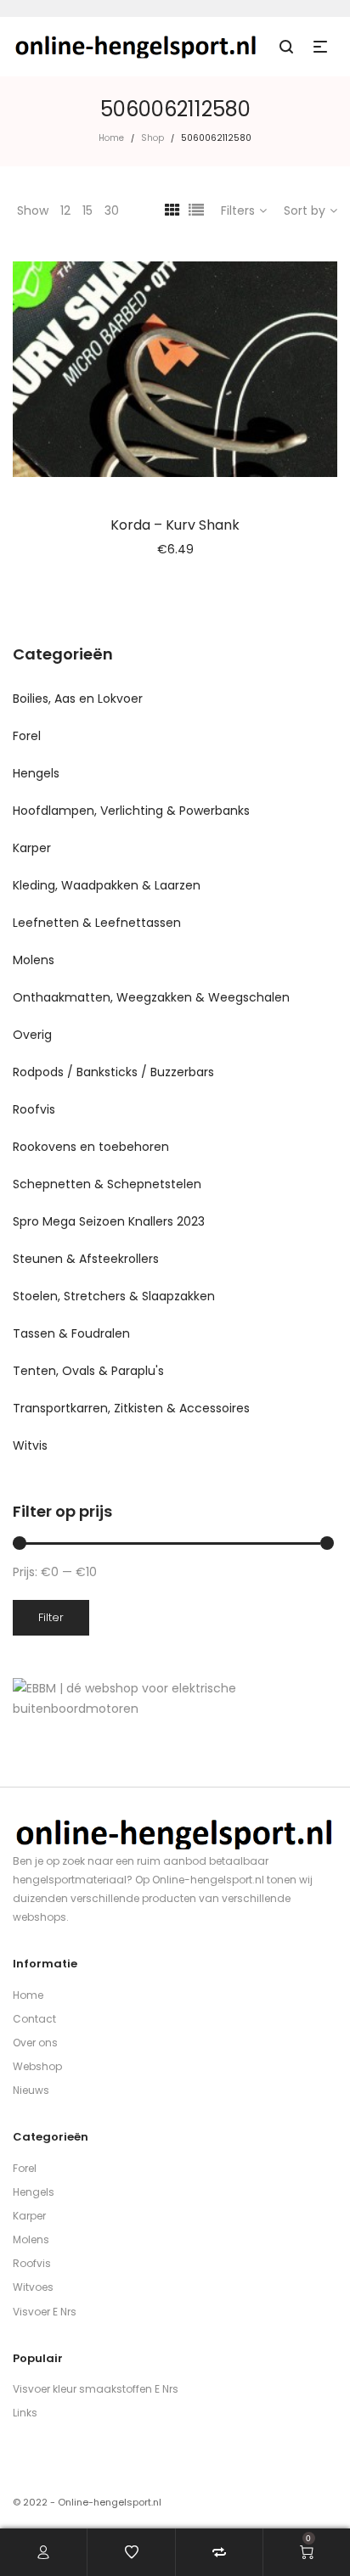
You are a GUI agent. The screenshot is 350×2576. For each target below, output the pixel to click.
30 (112, 210)
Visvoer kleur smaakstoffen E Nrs (96, 2389)
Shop (152, 138)
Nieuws (31, 2090)
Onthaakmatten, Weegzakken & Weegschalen (151, 997)
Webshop (37, 2066)
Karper (32, 848)
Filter (51, 1617)
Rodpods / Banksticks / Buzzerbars (113, 1072)
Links (25, 2413)
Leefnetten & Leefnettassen (97, 923)
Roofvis (34, 1109)
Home (111, 138)
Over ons (35, 2043)
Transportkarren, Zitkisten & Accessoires (131, 1408)
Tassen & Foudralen (71, 1333)
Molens (34, 960)
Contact (34, 2019)
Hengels (36, 773)
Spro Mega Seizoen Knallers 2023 (109, 1221)
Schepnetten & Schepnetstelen (107, 1184)
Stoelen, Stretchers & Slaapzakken (114, 1296)
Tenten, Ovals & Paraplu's (88, 1371)
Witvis (30, 1445)
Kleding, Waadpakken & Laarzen (107, 885)
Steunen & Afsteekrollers (86, 1259)
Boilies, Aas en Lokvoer (78, 699)
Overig (32, 1035)
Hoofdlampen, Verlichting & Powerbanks (131, 811)
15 (87, 210)
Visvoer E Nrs (45, 2312)
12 (65, 210)
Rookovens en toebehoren (91, 1147)
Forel (27, 736)
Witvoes (33, 2287)
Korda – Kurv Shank (175, 525)
